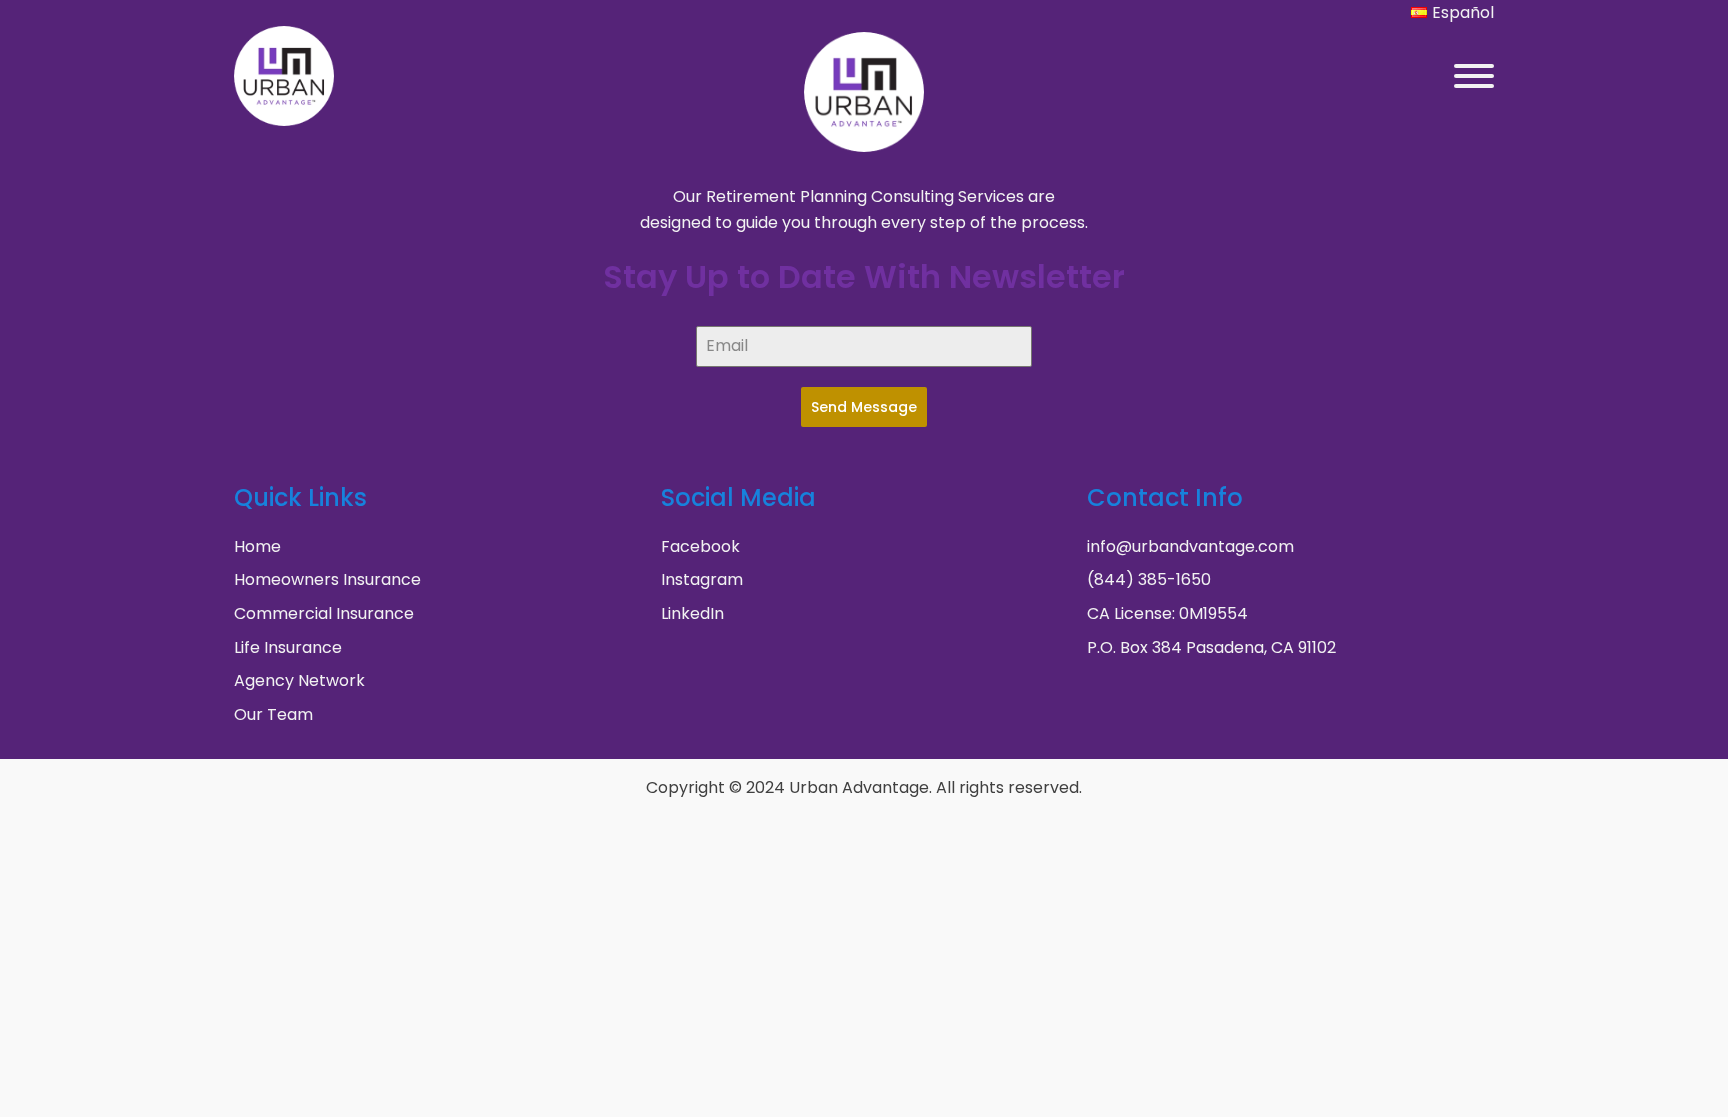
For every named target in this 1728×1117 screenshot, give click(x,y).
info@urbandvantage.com (1190, 546)
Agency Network (299, 680)
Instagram (702, 579)
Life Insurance (288, 647)
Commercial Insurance (324, 613)
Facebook (700, 546)
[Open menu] (1474, 76)
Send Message (864, 407)
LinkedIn (692, 613)
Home (257, 546)
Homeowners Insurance (327, 579)
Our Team (273, 714)
